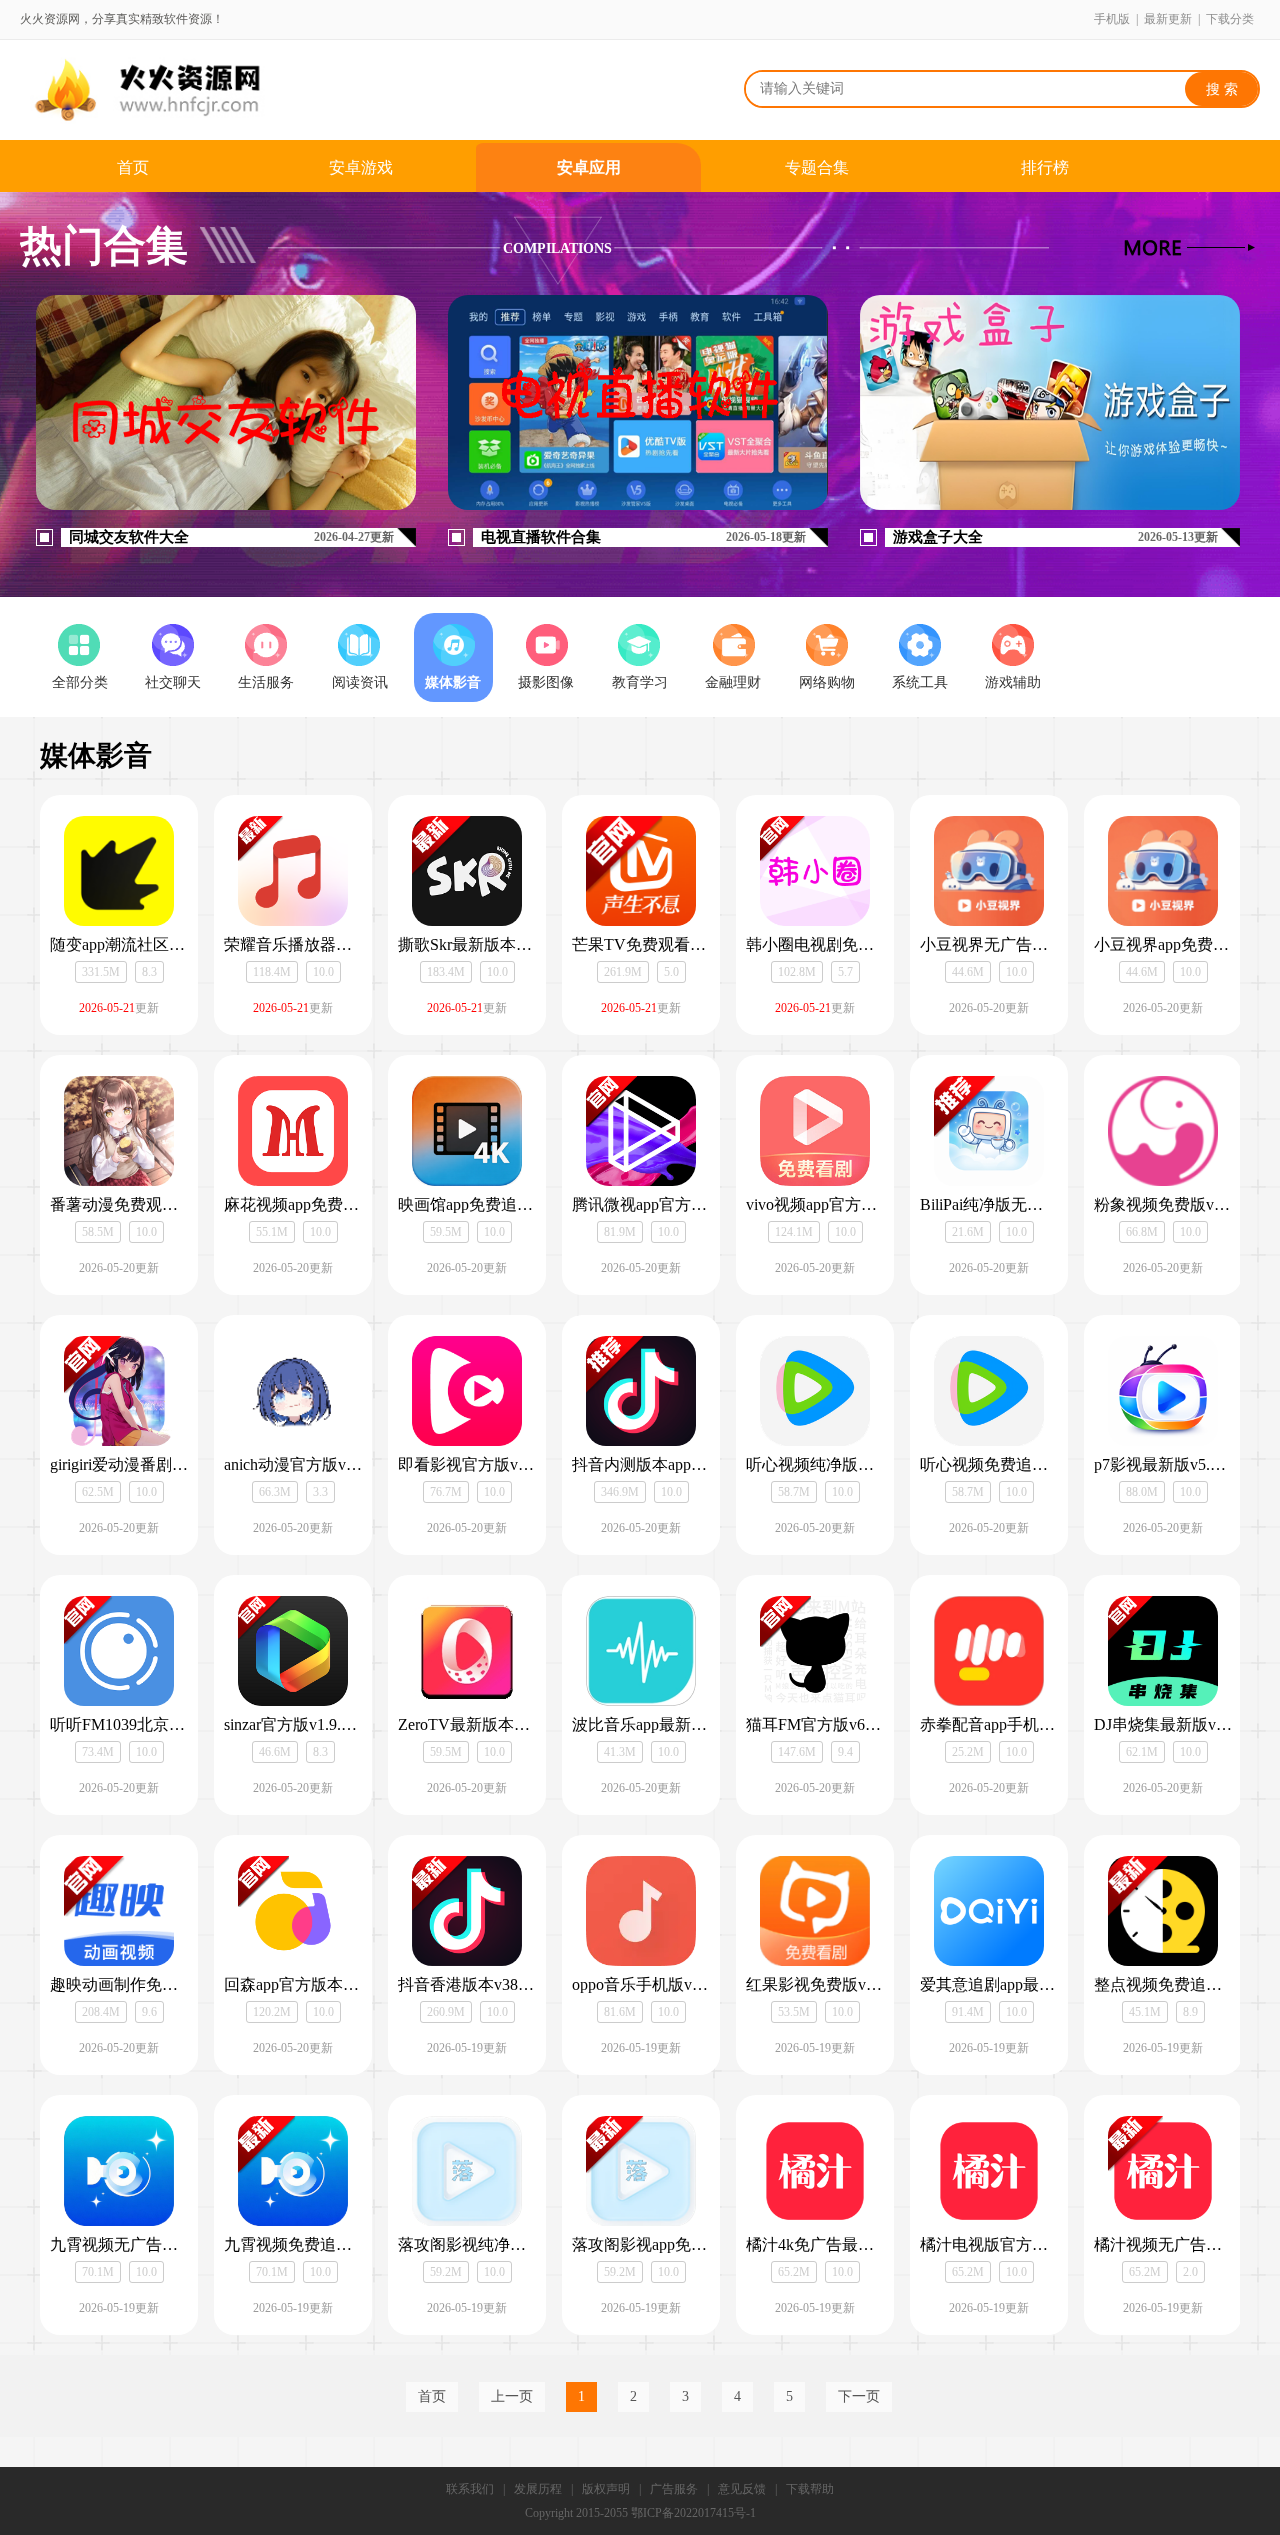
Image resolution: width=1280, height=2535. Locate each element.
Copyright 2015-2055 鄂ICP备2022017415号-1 (640, 2513)
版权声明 (606, 2489)
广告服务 (674, 2489)
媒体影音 (453, 682)
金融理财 (733, 682)
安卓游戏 (361, 167)
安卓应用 (589, 167)
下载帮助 (810, 2489)
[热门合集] (1189, 248)
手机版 (1112, 19)
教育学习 (640, 682)
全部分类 (80, 682)
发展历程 (538, 2489)
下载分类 (1230, 19)
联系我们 (470, 2489)
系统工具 (920, 682)
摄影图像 (546, 682)
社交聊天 (173, 682)
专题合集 (817, 167)
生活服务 (266, 682)
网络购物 (827, 682)
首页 (133, 167)
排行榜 (1045, 167)
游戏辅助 (1013, 682)
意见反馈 (742, 2489)
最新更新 (1168, 19)
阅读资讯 (360, 682)
